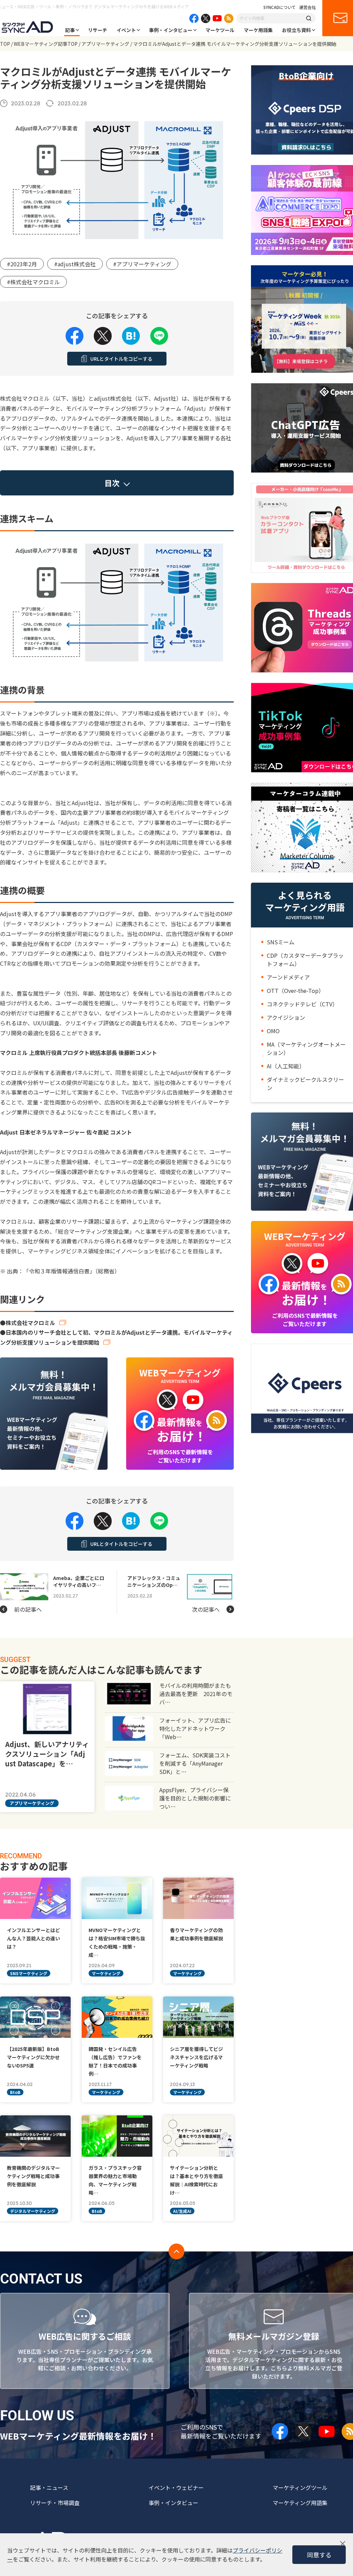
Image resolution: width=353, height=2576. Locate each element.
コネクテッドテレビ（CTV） (302, 1004)
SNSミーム (281, 942)
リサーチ (98, 30)
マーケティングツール (300, 2487)
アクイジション (286, 1017)
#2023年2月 (22, 264)
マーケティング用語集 (300, 2503)
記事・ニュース (49, 2487)
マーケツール (220, 30)
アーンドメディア (288, 977)
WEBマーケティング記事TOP (46, 44)
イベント (126, 30)
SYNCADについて (280, 7)
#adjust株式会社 (75, 264)
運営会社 (307, 7)
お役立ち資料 (296, 30)
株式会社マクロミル (30, 1323)
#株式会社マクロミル (33, 282)
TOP (5, 44)
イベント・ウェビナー (176, 2487)
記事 (70, 30)
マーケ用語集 (258, 30)
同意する (319, 2555)
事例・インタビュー (171, 30)
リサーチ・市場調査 (55, 2503)
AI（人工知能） (286, 1066)
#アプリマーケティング (142, 264)
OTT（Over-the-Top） (295, 991)
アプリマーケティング (105, 44)
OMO (273, 1031)
